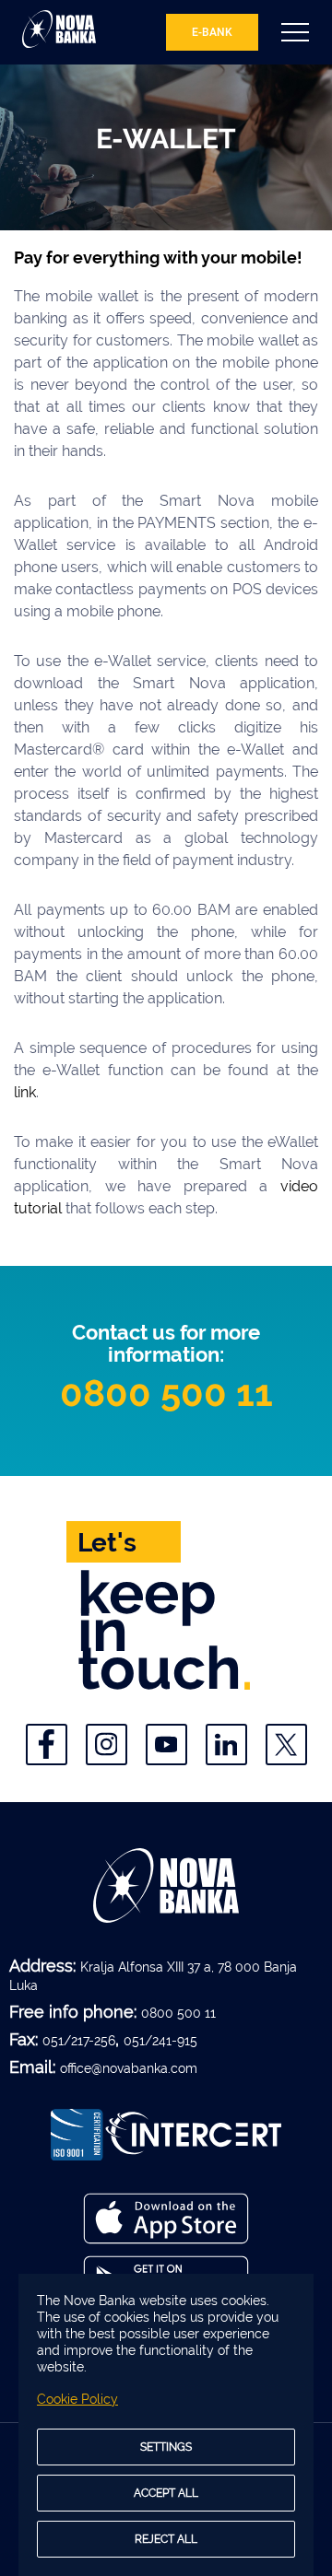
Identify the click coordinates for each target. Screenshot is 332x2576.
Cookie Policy (77, 2399)
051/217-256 (79, 2041)
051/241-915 (160, 2041)
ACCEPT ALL (166, 2493)
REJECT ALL (166, 2539)
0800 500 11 (166, 1393)
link (25, 1092)
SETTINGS (166, 2447)
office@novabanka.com (129, 2068)
